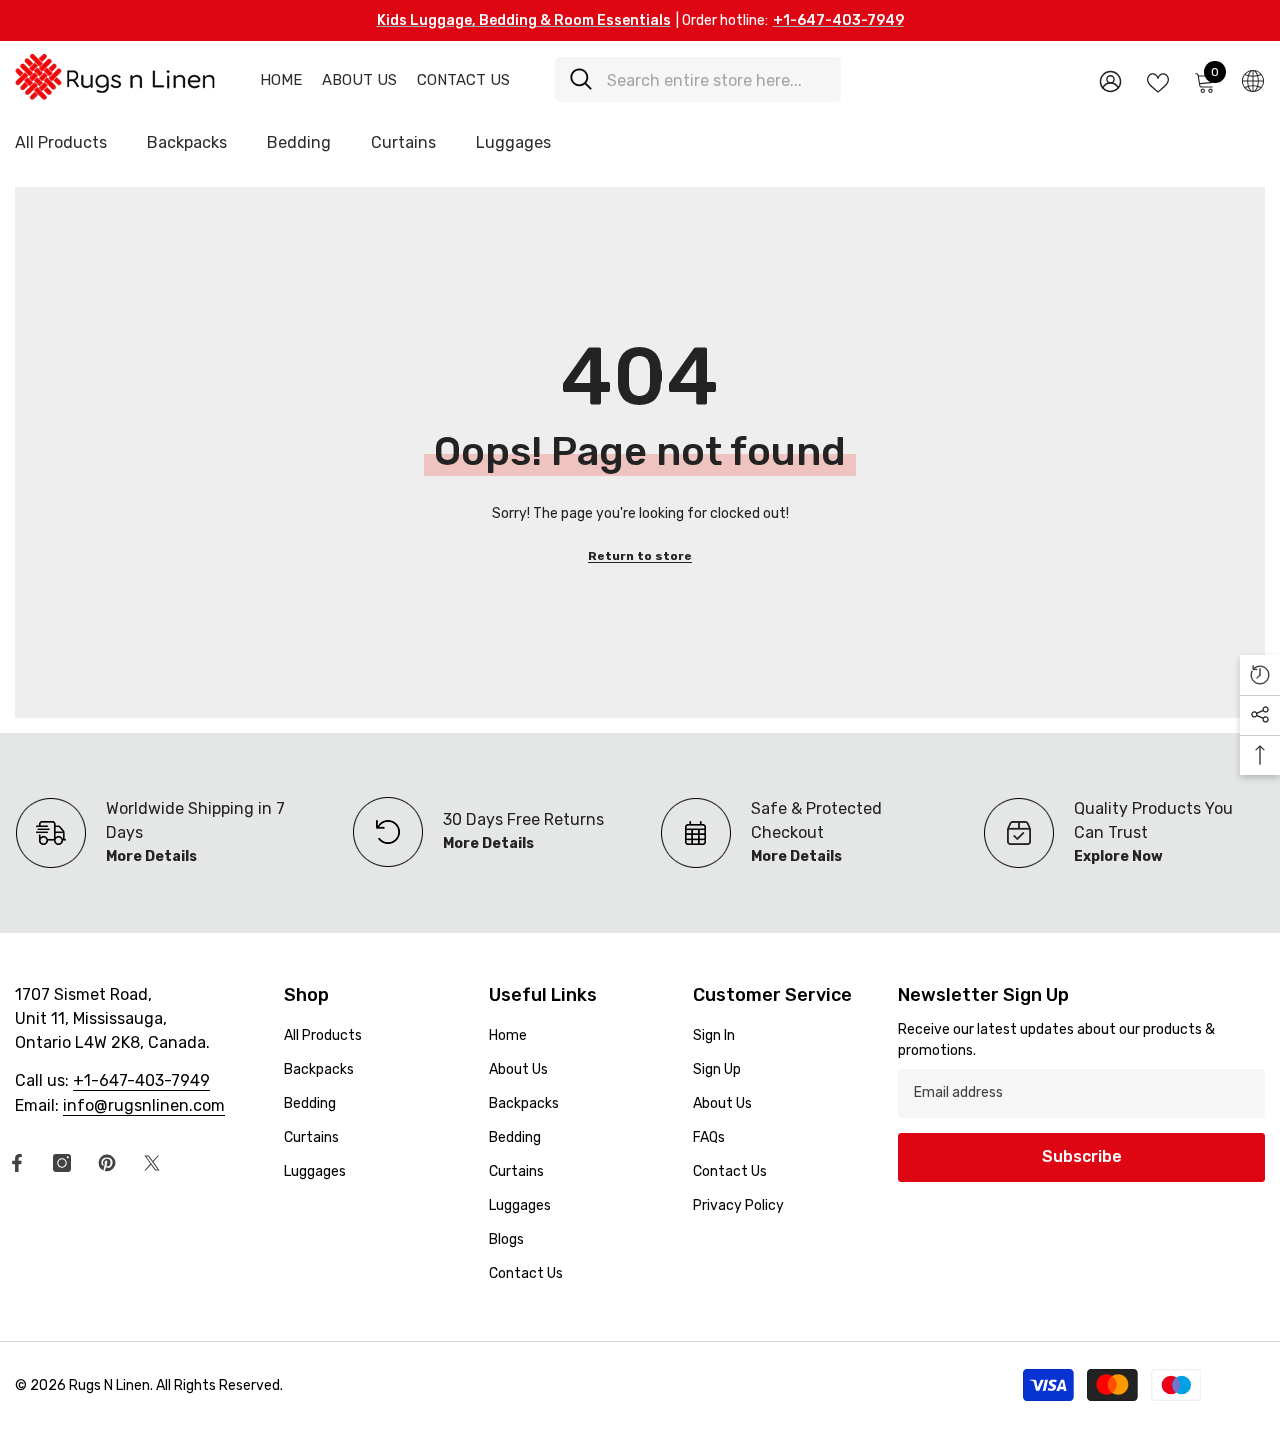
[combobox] (716, 79)
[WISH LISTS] (1158, 81)
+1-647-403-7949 (838, 20)
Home (281, 80)
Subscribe (1082, 1156)
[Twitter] (152, 1163)
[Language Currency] (1253, 80)
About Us (359, 80)
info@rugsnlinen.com (144, 1105)
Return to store (640, 556)
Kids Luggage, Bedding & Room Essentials (524, 20)
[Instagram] (62, 1163)
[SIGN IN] (1110, 80)
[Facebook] (17, 1163)
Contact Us (463, 80)
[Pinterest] (107, 1163)
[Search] (698, 79)
